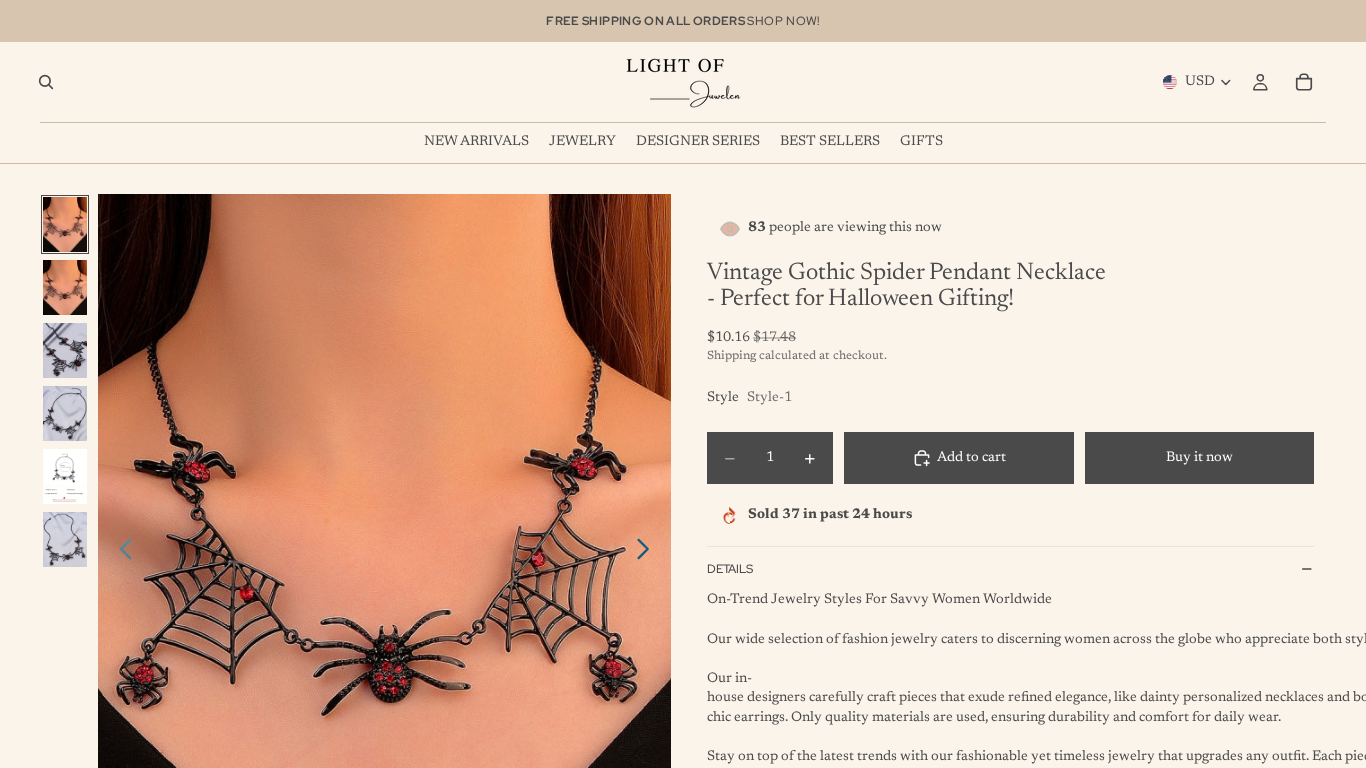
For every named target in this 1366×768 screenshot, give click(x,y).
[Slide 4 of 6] (65, 413)
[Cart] (1304, 82)
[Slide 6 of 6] (65, 539)
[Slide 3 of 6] (65, 350)
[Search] (46, 82)
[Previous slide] (120, 553)
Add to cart (971, 458)
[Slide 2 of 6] (65, 287)
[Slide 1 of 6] (65, 224)
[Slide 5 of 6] (65, 476)
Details (730, 569)
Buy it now (1199, 458)
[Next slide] (648, 553)
